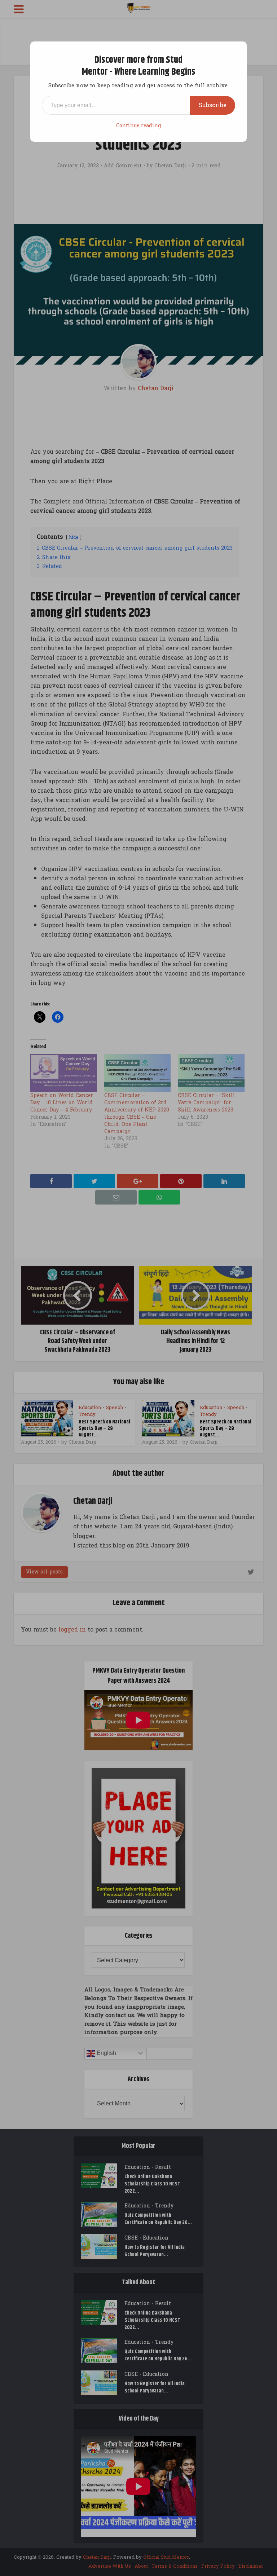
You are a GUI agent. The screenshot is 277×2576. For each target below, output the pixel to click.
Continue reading (138, 126)
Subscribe (213, 105)
